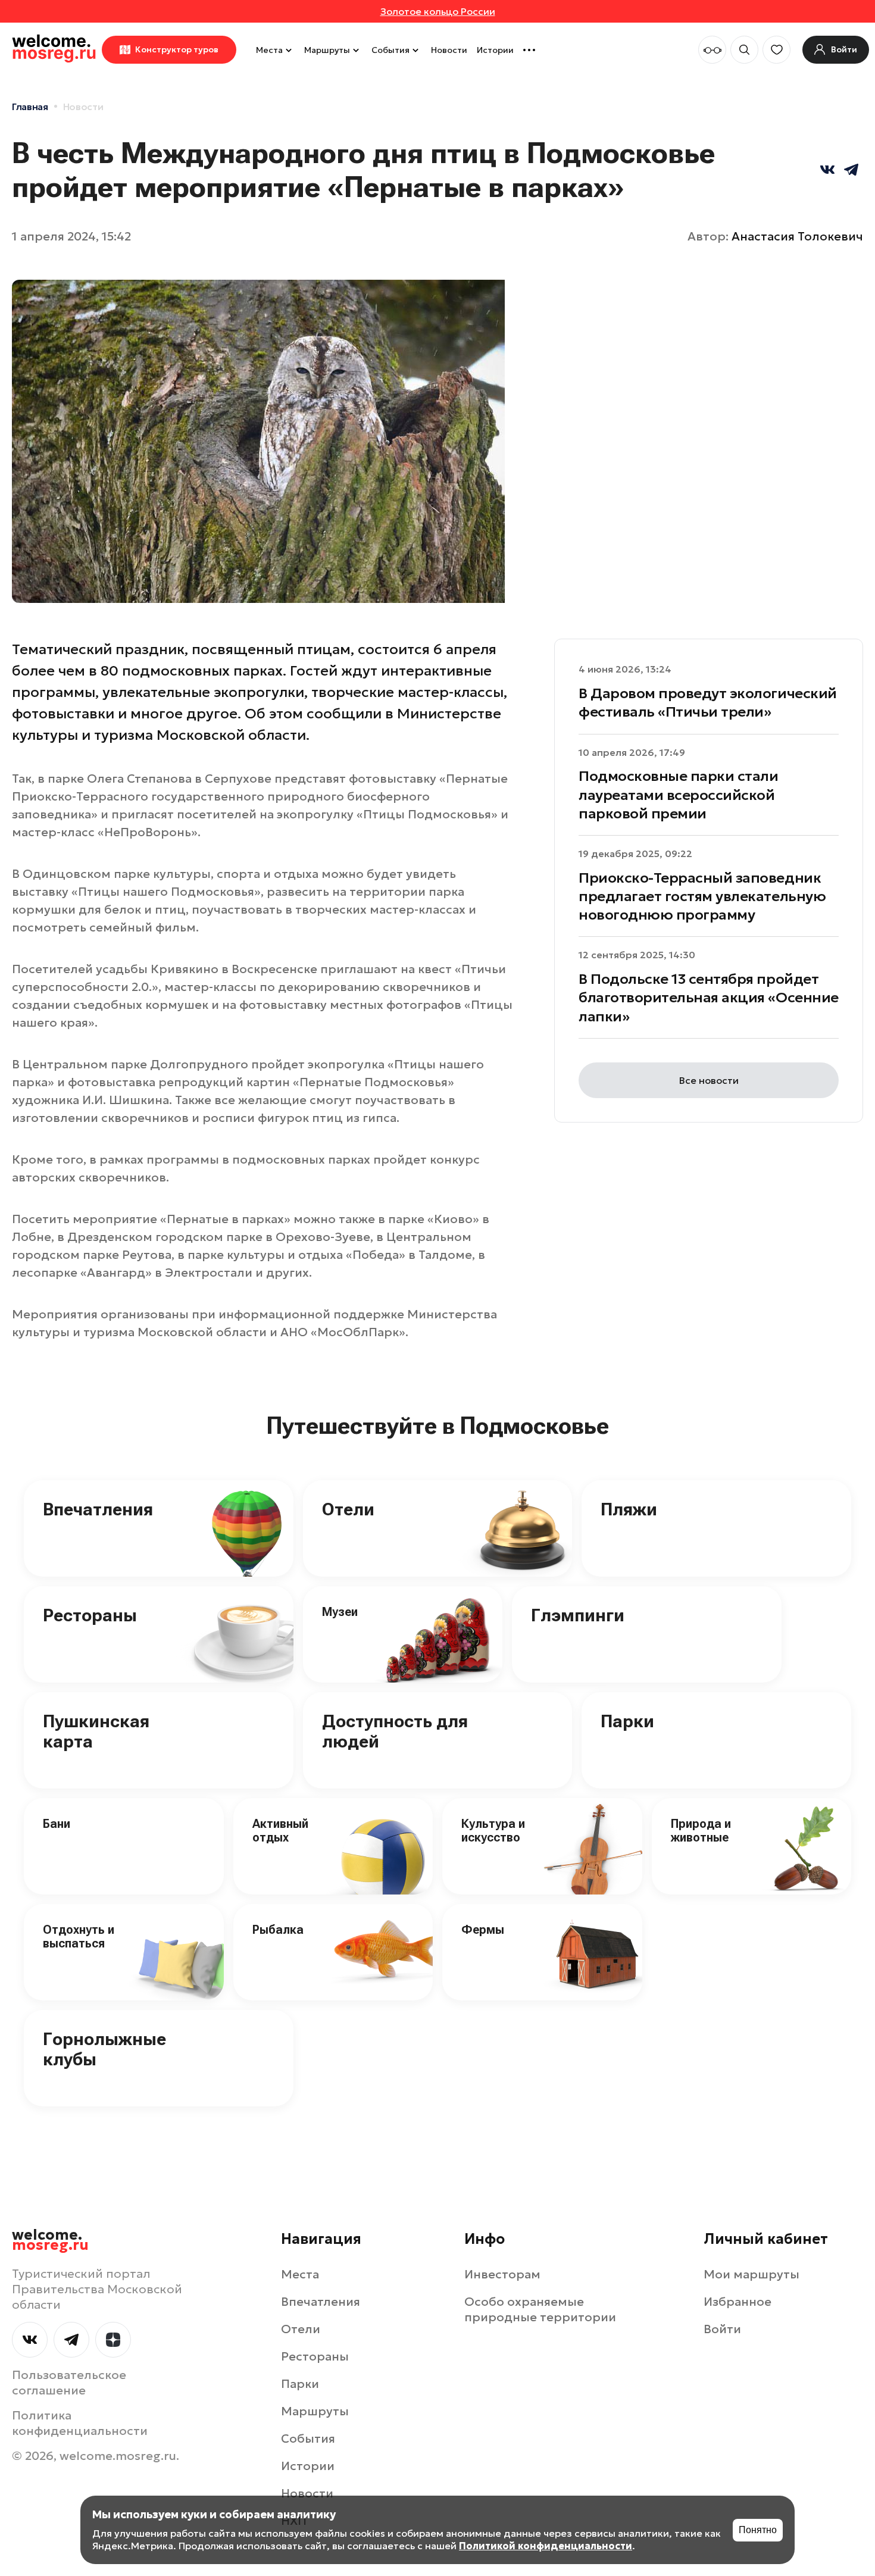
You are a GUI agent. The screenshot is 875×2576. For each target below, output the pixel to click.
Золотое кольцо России (438, 11)
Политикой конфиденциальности (546, 2546)
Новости (449, 50)
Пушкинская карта (96, 1731)
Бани (57, 1824)
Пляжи (629, 1509)
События (390, 50)
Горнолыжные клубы (104, 2049)
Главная (30, 107)
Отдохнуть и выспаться (79, 1936)
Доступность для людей (395, 1731)
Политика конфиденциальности (80, 2423)
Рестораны (90, 1615)
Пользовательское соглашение (69, 2383)
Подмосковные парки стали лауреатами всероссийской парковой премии (678, 795)
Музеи (340, 1612)
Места (269, 50)
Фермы (483, 1930)
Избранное (737, 2302)
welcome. (50, 2240)
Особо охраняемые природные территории (540, 2309)
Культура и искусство (493, 1831)
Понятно (758, 2530)
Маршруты (327, 50)
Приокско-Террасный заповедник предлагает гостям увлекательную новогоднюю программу (702, 896)
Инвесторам (502, 2274)
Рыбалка (278, 1930)
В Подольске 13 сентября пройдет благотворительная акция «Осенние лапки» (709, 998)
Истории (495, 50)
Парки (627, 1721)
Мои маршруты (751, 2274)
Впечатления (98, 1509)
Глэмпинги (578, 1615)
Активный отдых (280, 1831)
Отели (348, 1509)
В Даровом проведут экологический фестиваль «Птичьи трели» (708, 703)
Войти (722, 2329)
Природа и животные (701, 1831)
